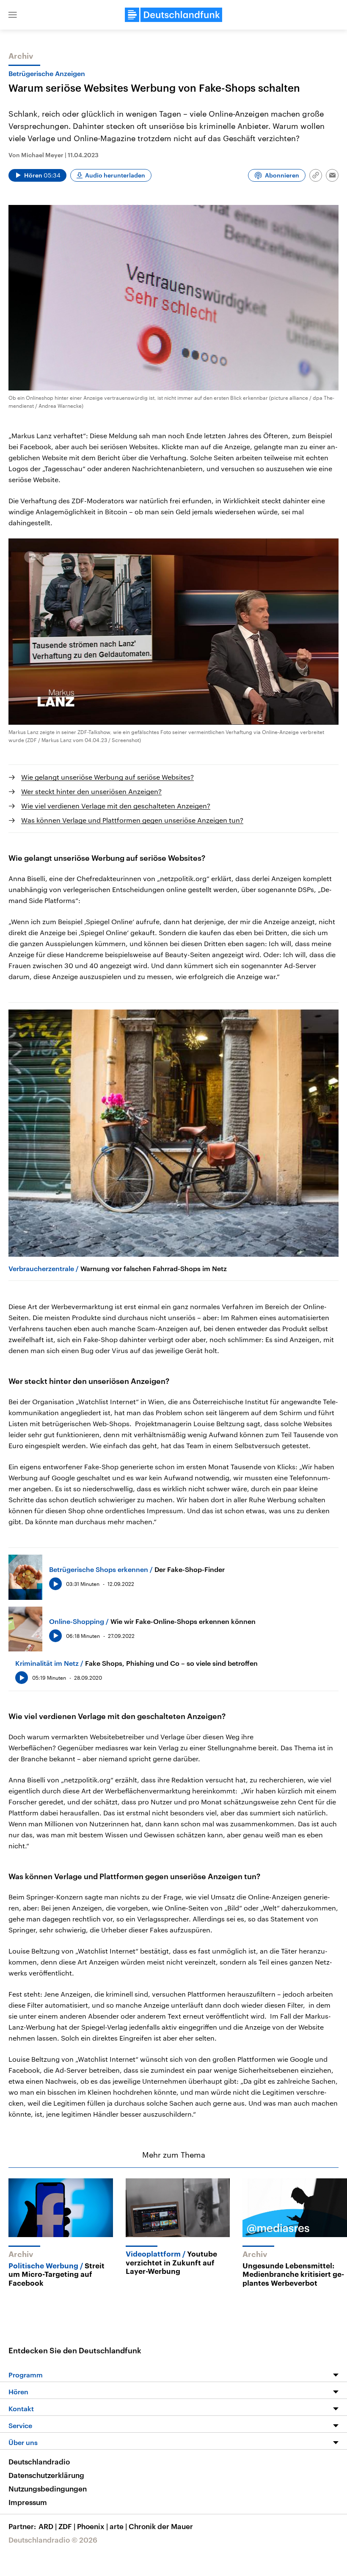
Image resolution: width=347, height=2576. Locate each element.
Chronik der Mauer (161, 2526)
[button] (13, 15)
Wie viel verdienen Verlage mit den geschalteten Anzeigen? (116, 806)
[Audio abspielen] (55, 1584)
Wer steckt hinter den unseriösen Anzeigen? (91, 791)
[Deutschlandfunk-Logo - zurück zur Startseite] (173, 15)
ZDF (67, 2526)
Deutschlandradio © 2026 (53, 2540)
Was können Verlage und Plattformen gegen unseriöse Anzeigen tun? (132, 820)
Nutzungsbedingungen (48, 2489)
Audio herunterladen (115, 175)
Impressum (28, 2502)
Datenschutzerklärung (46, 2475)
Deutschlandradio (39, 2461)
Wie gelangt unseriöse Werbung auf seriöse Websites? (107, 777)
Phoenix (92, 2526)
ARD (48, 2526)
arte (118, 2526)
